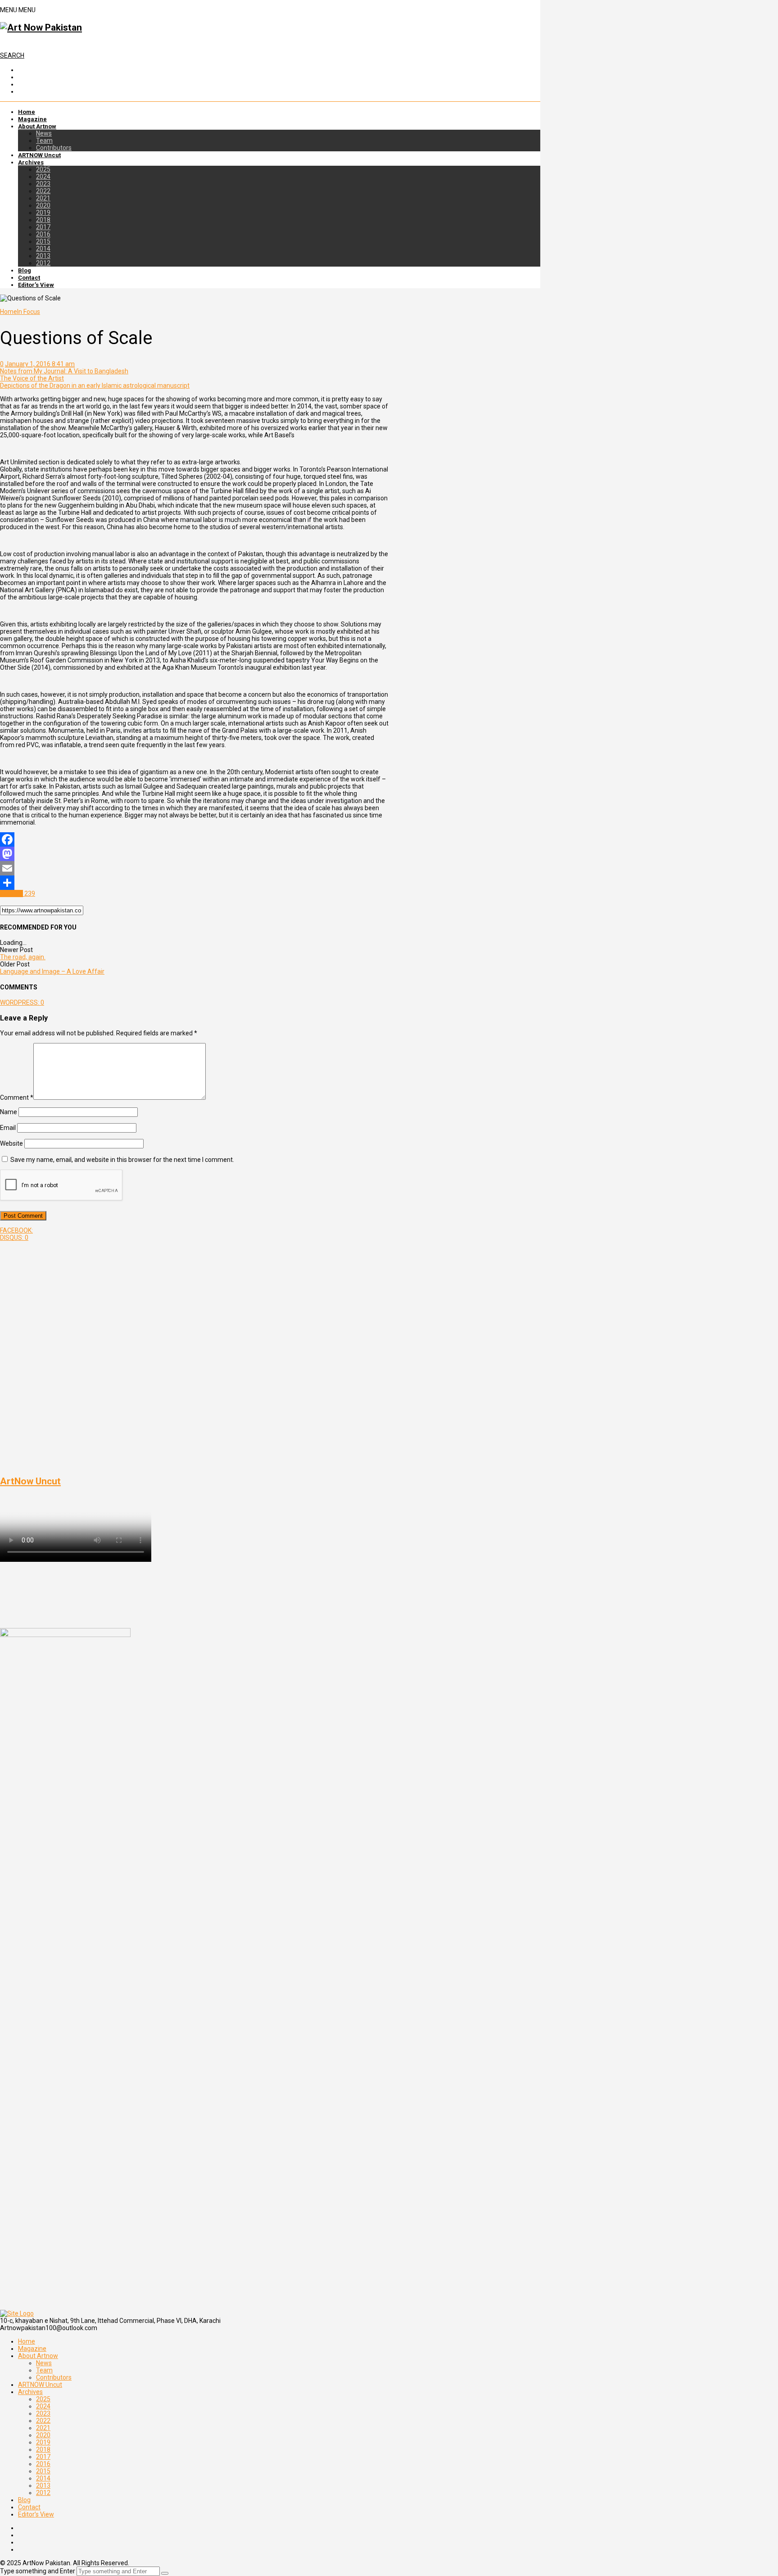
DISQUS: (14, 1238)
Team (44, 141)
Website (11, 1143)
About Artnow (37, 126)
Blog (25, 270)
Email (8, 1128)
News (44, 133)
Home (27, 112)
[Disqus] (194, 1354)
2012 (43, 263)
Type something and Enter (38, 2571)
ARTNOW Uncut (39, 155)
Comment (17, 1098)
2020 (43, 205)
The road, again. (23, 957)
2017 (43, 227)
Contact (29, 278)
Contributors (54, 148)
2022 (43, 191)
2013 (43, 256)
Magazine (32, 119)
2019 (43, 213)
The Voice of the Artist (32, 378)
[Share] (194, 883)
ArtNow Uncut (30, 1481)
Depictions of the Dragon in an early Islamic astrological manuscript (95, 385)
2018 (43, 220)
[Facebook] (194, 839)
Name (9, 1112)
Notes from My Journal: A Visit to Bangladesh (64, 371)
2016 (43, 234)
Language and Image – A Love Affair (52, 971)
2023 (43, 184)
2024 (43, 177)
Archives (31, 162)
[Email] (194, 868)
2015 (43, 241)
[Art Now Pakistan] (41, 27)
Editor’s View (36, 285)
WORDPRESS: (22, 1002)
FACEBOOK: (16, 1230)
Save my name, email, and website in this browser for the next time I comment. (122, 1160)
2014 (43, 249)
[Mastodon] (194, 854)
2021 (43, 198)
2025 (43, 169)
